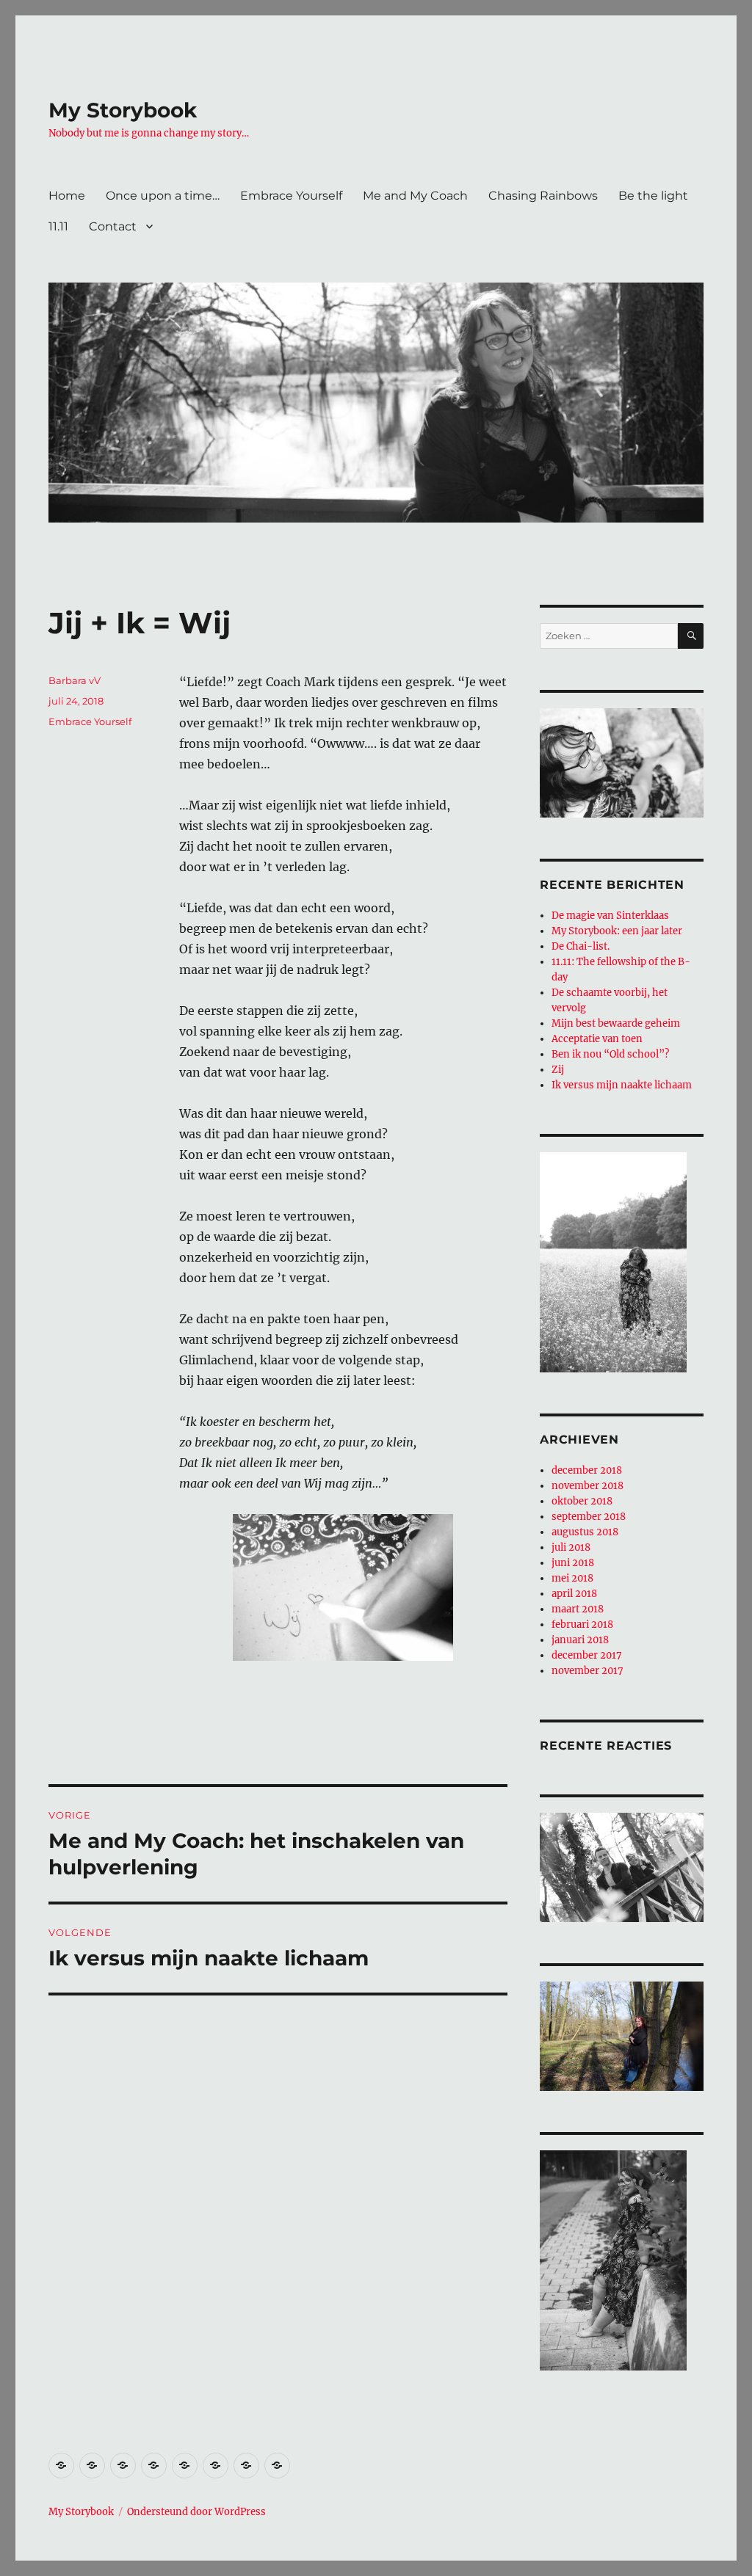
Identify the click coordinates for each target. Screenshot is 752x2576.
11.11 (58, 226)
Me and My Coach (415, 196)
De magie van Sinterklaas (610, 916)
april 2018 (574, 1594)
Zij (558, 1070)
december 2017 (587, 1655)
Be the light (653, 196)
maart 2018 (578, 1609)
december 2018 (587, 1470)
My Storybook (123, 110)
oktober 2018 (582, 1501)
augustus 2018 (585, 1532)
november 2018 (587, 1486)
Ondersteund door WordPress (196, 2512)
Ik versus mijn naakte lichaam (622, 1085)
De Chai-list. (581, 946)
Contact (113, 226)
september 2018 (589, 1517)
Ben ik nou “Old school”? (610, 1054)
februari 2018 (582, 1624)
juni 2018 (573, 1563)
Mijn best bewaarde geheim (616, 1023)
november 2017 (587, 1671)
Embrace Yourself (291, 196)
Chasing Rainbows (543, 196)
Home (67, 196)
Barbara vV (75, 680)
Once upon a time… (163, 196)
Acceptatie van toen (597, 1039)
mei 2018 (572, 1578)
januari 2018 (580, 1640)
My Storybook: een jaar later (617, 931)
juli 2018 (571, 1547)
